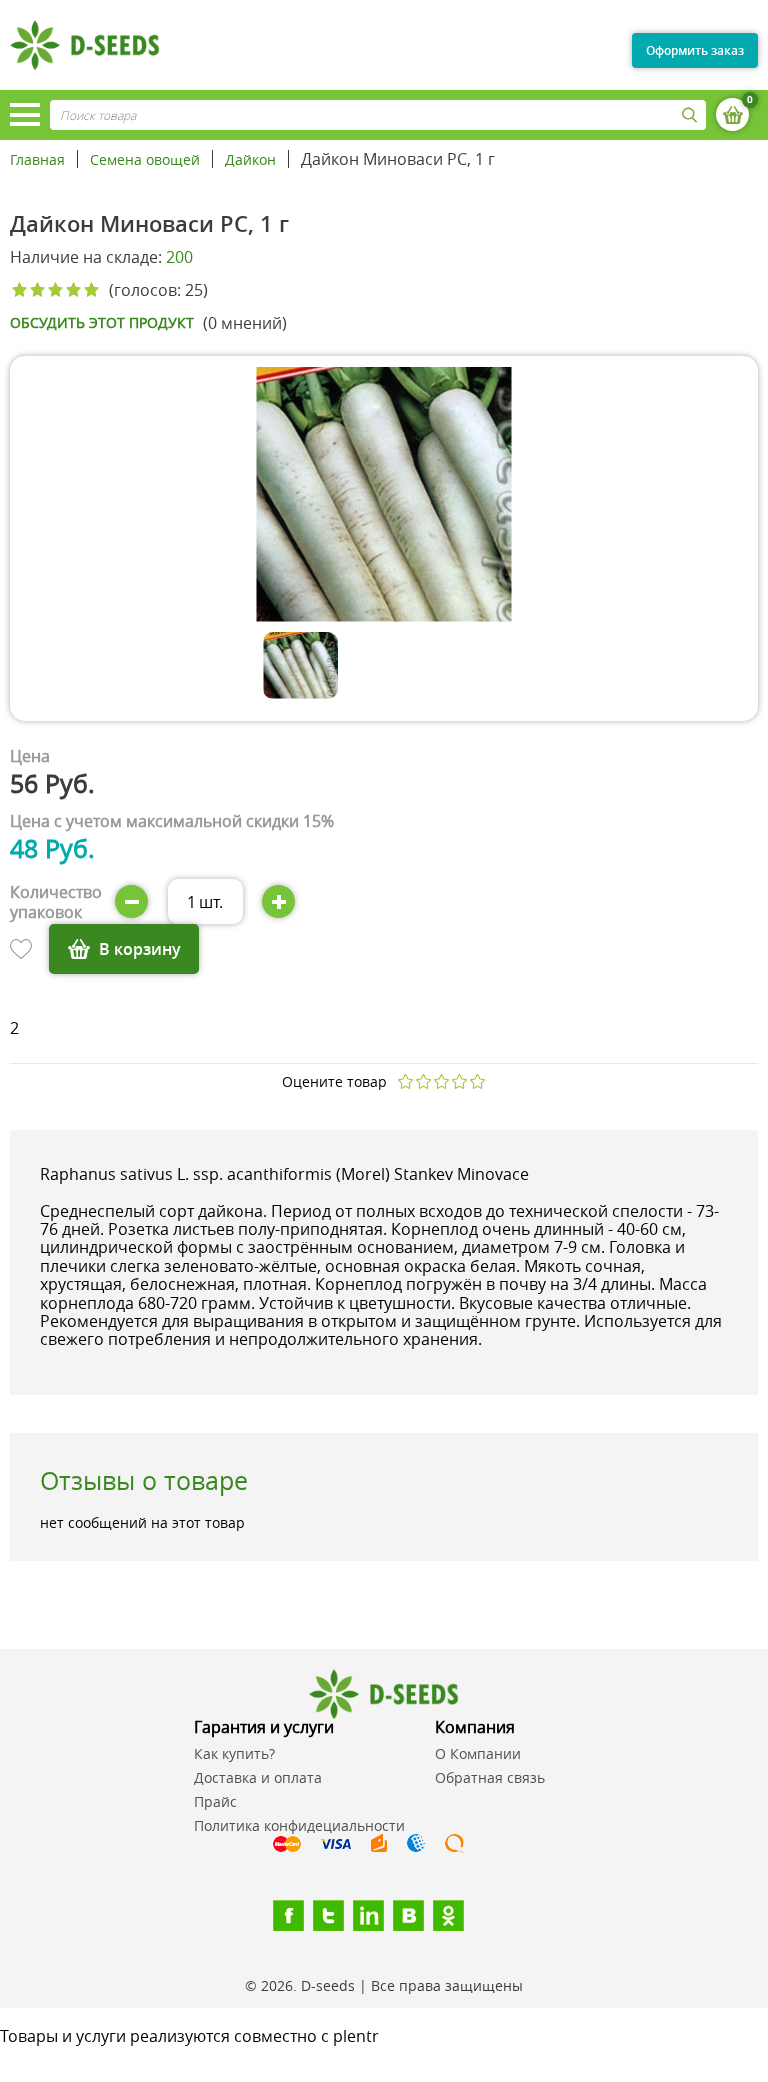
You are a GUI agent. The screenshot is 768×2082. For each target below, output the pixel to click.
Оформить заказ (695, 50)
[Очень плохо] (406, 1081)
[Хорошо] (460, 1081)
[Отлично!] (478, 1081)
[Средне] (442, 1081)
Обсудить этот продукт (102, 323)
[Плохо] (424, 1081)
